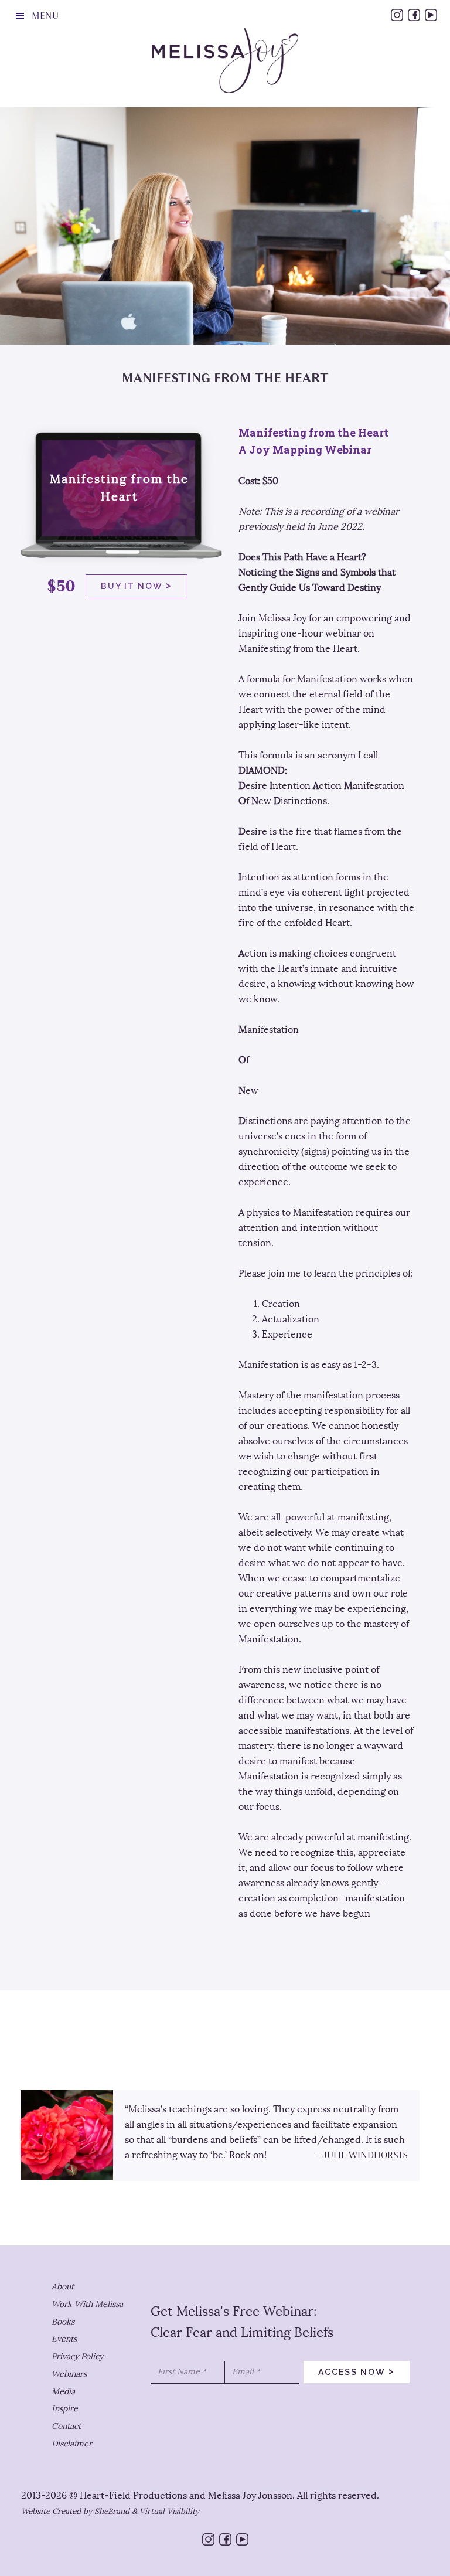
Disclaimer (72, 2444)
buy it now (137, 585)
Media (63, 2392)
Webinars (69, 2374)
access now (357, 2371)
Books (63, 2322)
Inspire (65, 2409)
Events (64, 2339)
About (63, 2287)
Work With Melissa (87, 2304)
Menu (45, 16)
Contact (66, 2426)
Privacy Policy (77, 2356)
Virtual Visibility (169, 2511)
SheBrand (112, 2511)
